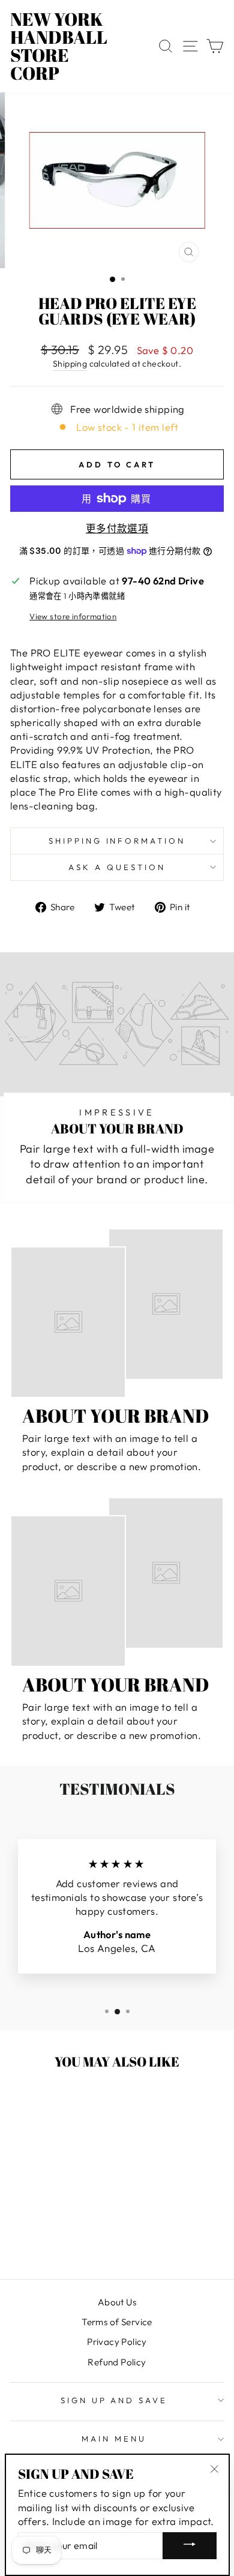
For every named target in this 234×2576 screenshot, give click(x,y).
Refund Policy (117, 2362)
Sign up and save (114, 2400)
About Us (117, 2302)
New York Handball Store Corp (59, 46)
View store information (73, 616)
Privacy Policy (117, 2342)
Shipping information (117, 841)
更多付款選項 (117, 528)
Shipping (70, 364)
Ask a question (117, 867)
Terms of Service (117, 2322)
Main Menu (114, 2439)
